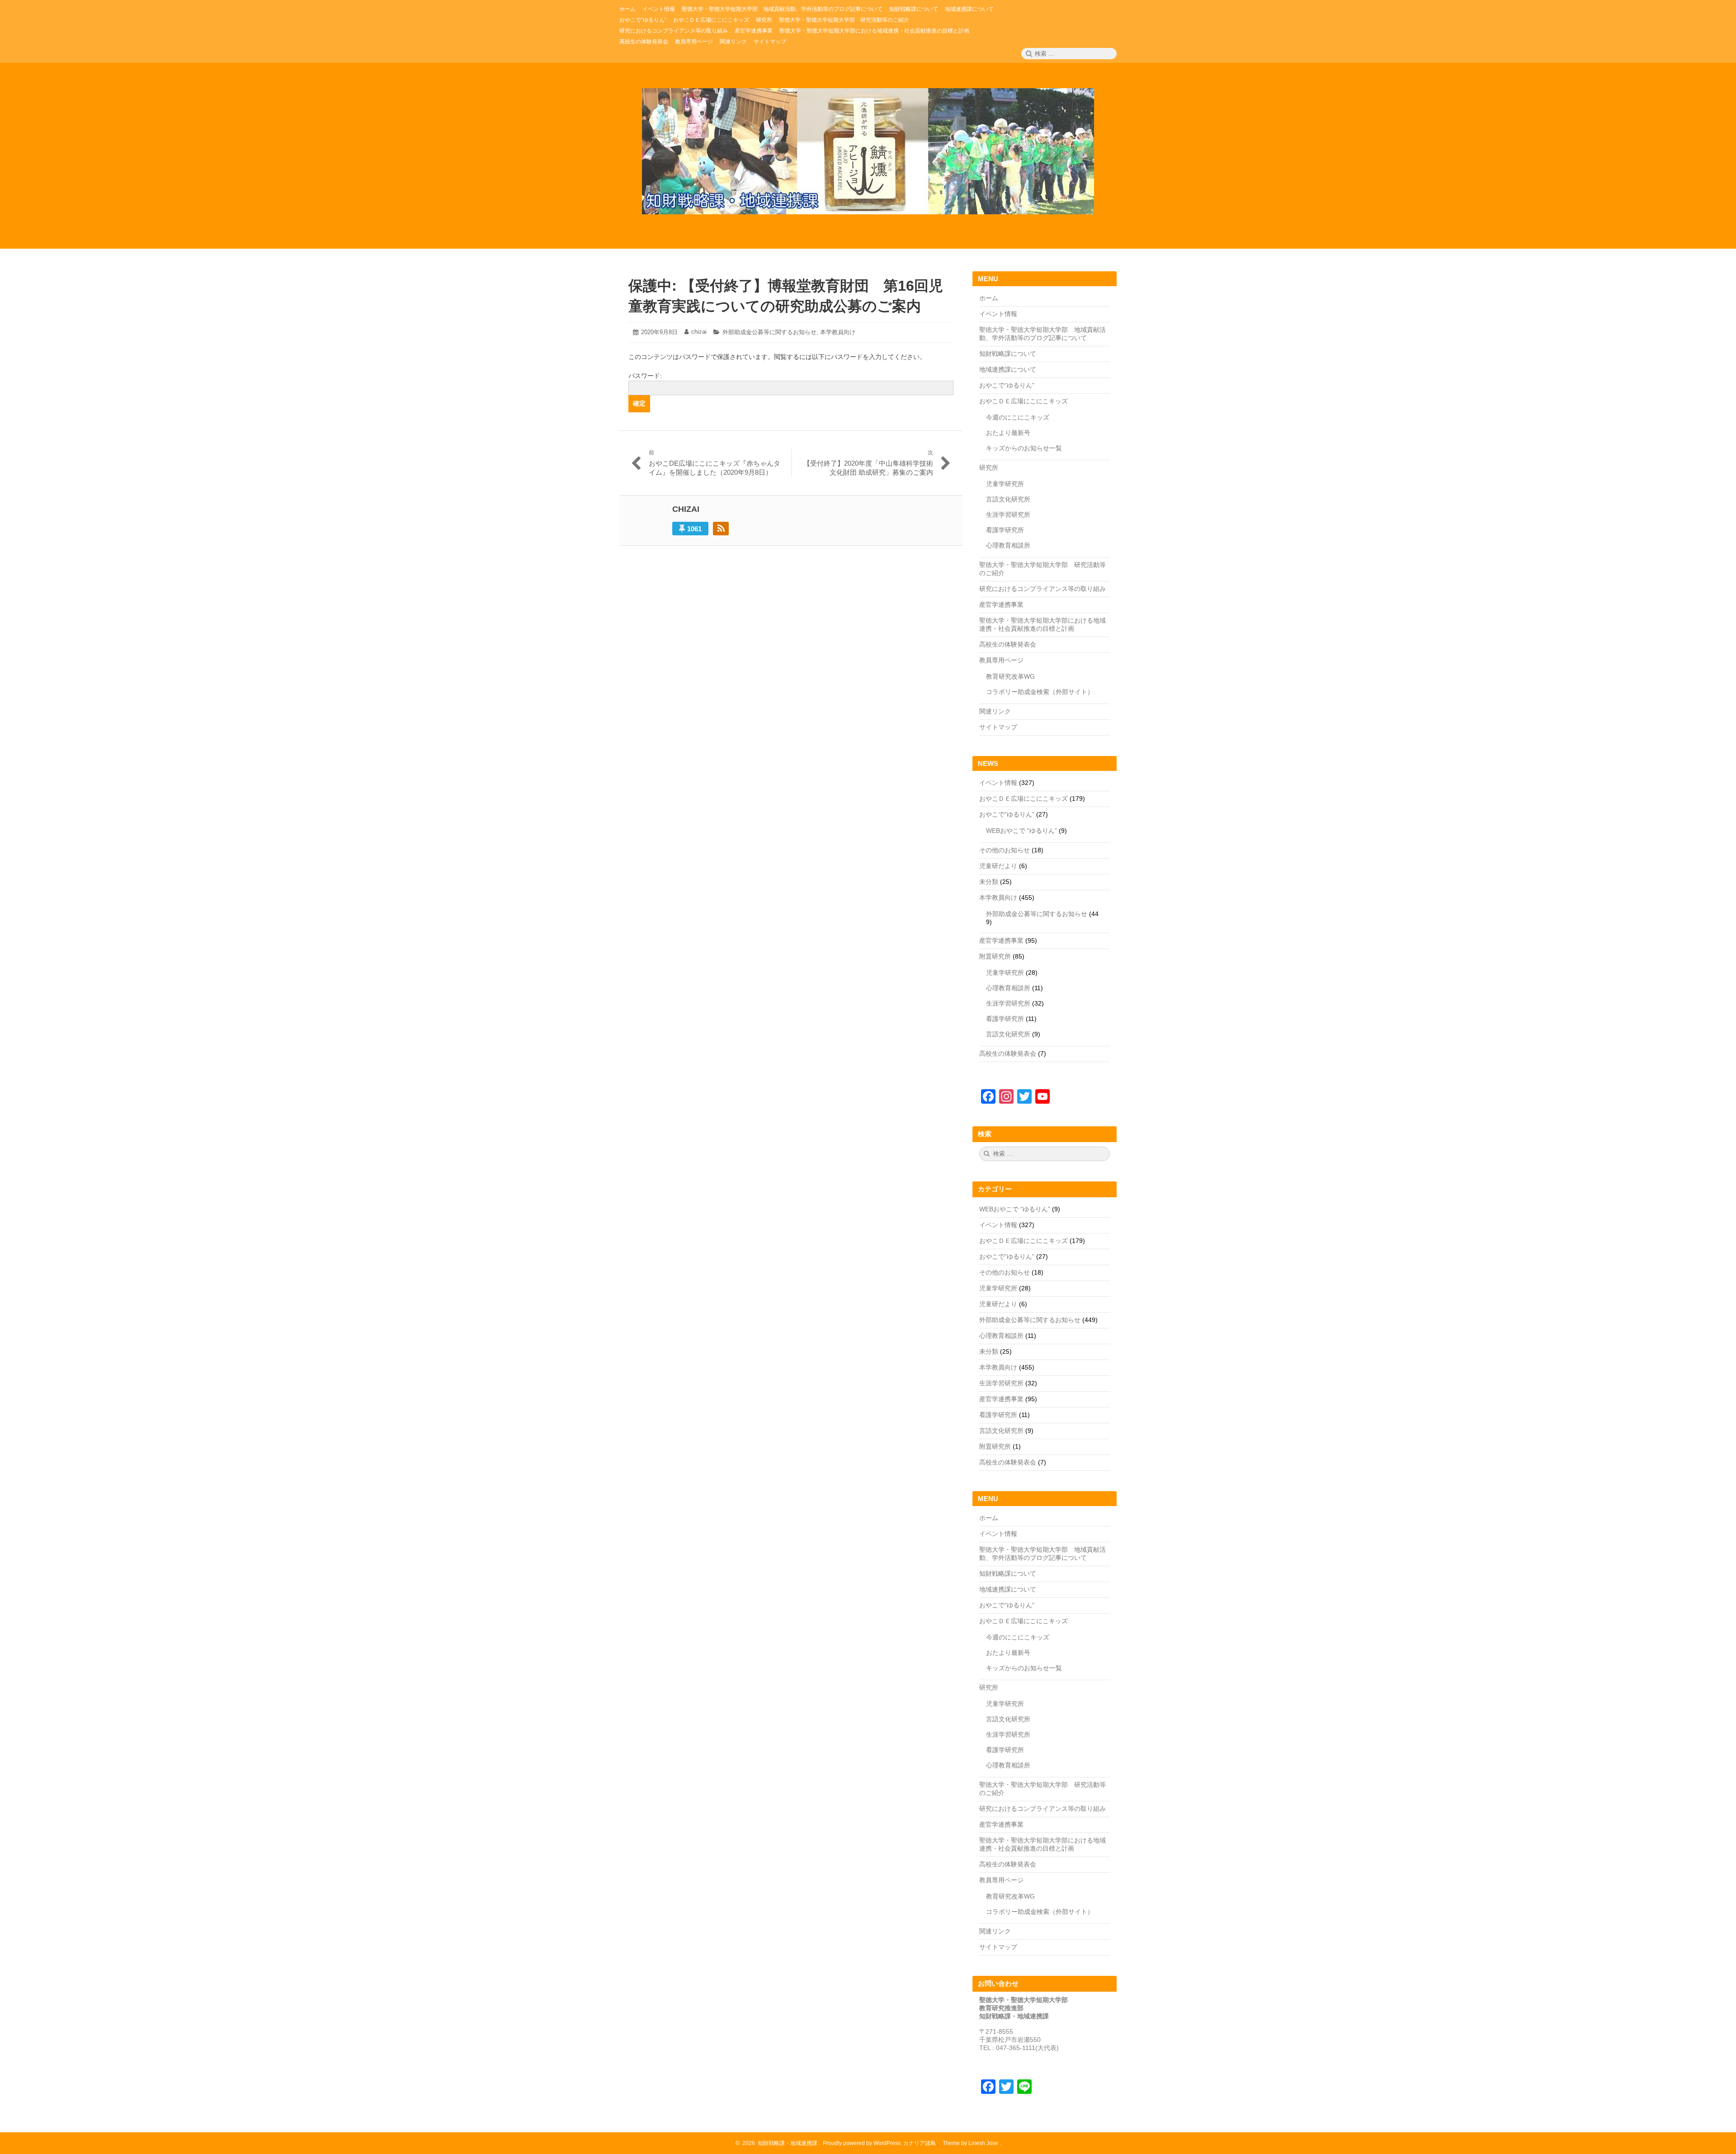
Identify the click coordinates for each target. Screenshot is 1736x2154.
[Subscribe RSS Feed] (721, 529)
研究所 (989, 468)
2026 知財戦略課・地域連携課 (778, 2143)
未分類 (989, 882)
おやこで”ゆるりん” (1007, 814)
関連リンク (995, 711)
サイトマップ (998, 727)
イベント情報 (998, 314)
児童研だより (998, 866)
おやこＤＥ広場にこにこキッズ (1024, 401)
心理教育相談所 (1008, 545)
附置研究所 (995, 956)
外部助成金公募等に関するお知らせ (769, 332)
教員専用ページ (1001, 660)
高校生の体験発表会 (1008, 644)
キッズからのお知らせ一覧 (1024, 448)
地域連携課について (1008, 369)
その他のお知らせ (1005, 850)
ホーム (989, 298)
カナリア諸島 (920, 2143)
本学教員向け (838, 332)
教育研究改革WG (1010, 676)
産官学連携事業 (1001, 605)
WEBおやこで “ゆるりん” (1021, 831)
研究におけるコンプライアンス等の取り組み (1043, 589)
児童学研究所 (1005, 484)
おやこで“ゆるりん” (1007, 385)
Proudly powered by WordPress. (862, 2143)
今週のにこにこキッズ (1018, 417)
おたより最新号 (1008, 433)
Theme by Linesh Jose (971, 2143)
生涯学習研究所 (1008, 515)
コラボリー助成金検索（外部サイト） (1040, 692)
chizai (699, 332)
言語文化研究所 (1008, 499)
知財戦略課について (1008, 354)
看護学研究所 (1005, 530)
